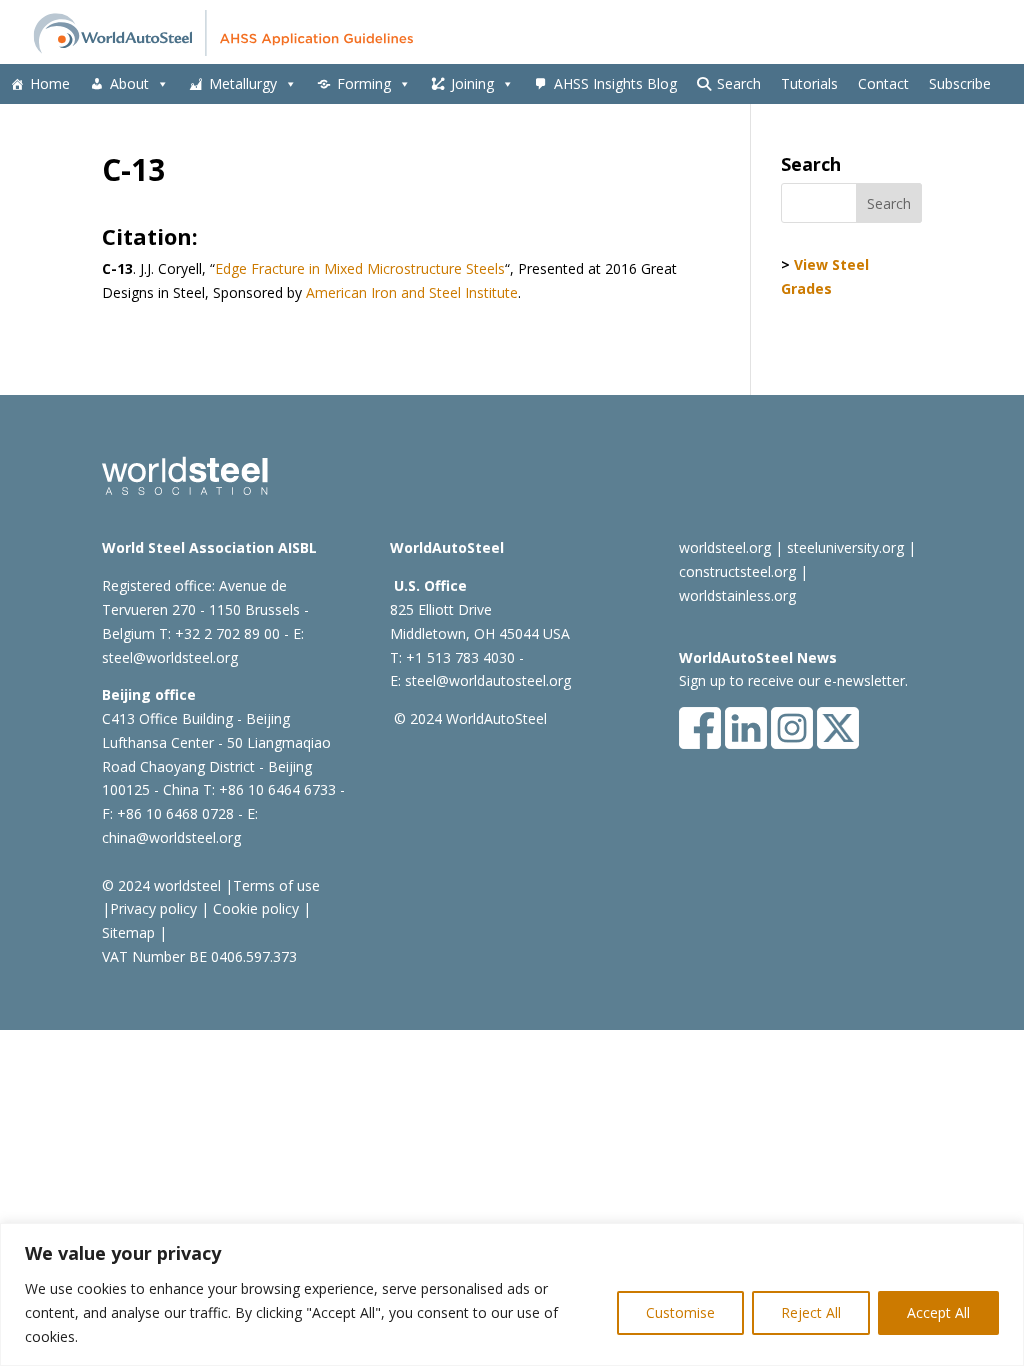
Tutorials (809, 83)
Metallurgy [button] (243, 83)
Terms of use (276, 885)
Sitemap (128, 932)
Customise (680, 1312)
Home (50, 83)
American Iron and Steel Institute (412, 292)
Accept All (938, 1312)
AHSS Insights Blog (615, 83)
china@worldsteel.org (171, 837)
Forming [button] (364, 83)
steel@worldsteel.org (170, 657)
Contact (883, 83)
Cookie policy (254, 908)
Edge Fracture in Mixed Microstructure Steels (360, 268)
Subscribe (960, 83)
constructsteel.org (737, 571)
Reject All (811, 1312)
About (129, 83)
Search (739, 83)
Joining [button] (472, 83)
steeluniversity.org (845, 547)
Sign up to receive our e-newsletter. (793, 680)
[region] (512, 1294)
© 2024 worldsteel (161, 885)
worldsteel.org (725, 547)
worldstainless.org (737, 595)
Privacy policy (153, 908)
